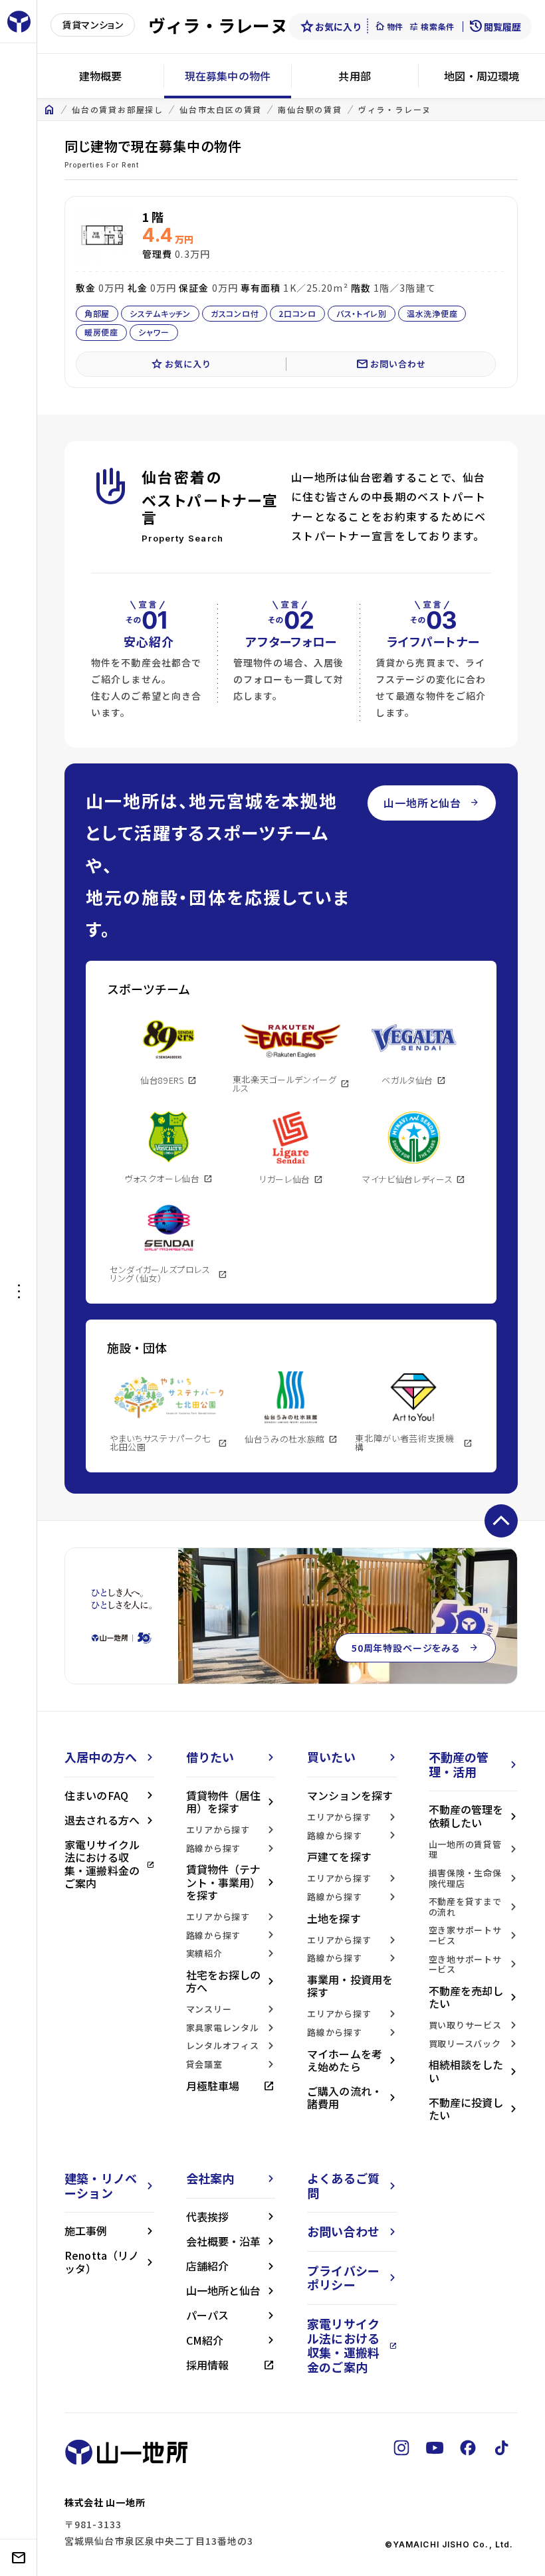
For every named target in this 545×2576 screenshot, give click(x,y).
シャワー (154, 332)
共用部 (354, 76)
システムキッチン (160, 313)
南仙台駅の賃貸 (310, 110)
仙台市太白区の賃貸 (221, 110)
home (49, 110)
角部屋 (97, 313)
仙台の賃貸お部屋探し (118, 110)
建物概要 (101, 76)
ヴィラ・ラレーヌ (395, 110)
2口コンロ (297, 313)
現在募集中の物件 (228, 76)
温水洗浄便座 (432, 313)
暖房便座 (101, 332)
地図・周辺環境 (482, 76)
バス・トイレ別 (362, 313)
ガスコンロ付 (235, 313)
